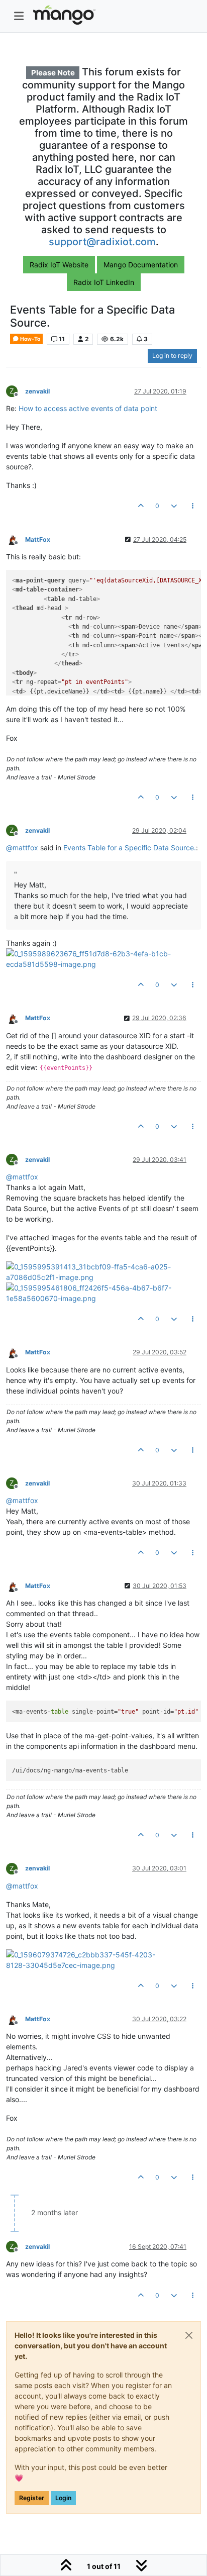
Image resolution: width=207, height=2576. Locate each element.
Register (32, 2498)
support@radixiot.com (102, 242)
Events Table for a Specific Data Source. (130, 848)
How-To (30, 339)
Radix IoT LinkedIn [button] (104, 282)
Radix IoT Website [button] (59, 265)
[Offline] (16, 539)
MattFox (38, 539)
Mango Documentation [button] (141, 265)
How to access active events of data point (88, 408)
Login (63, 2498)
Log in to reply (172, 356)
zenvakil (37, 391)
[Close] (189, 2335)
